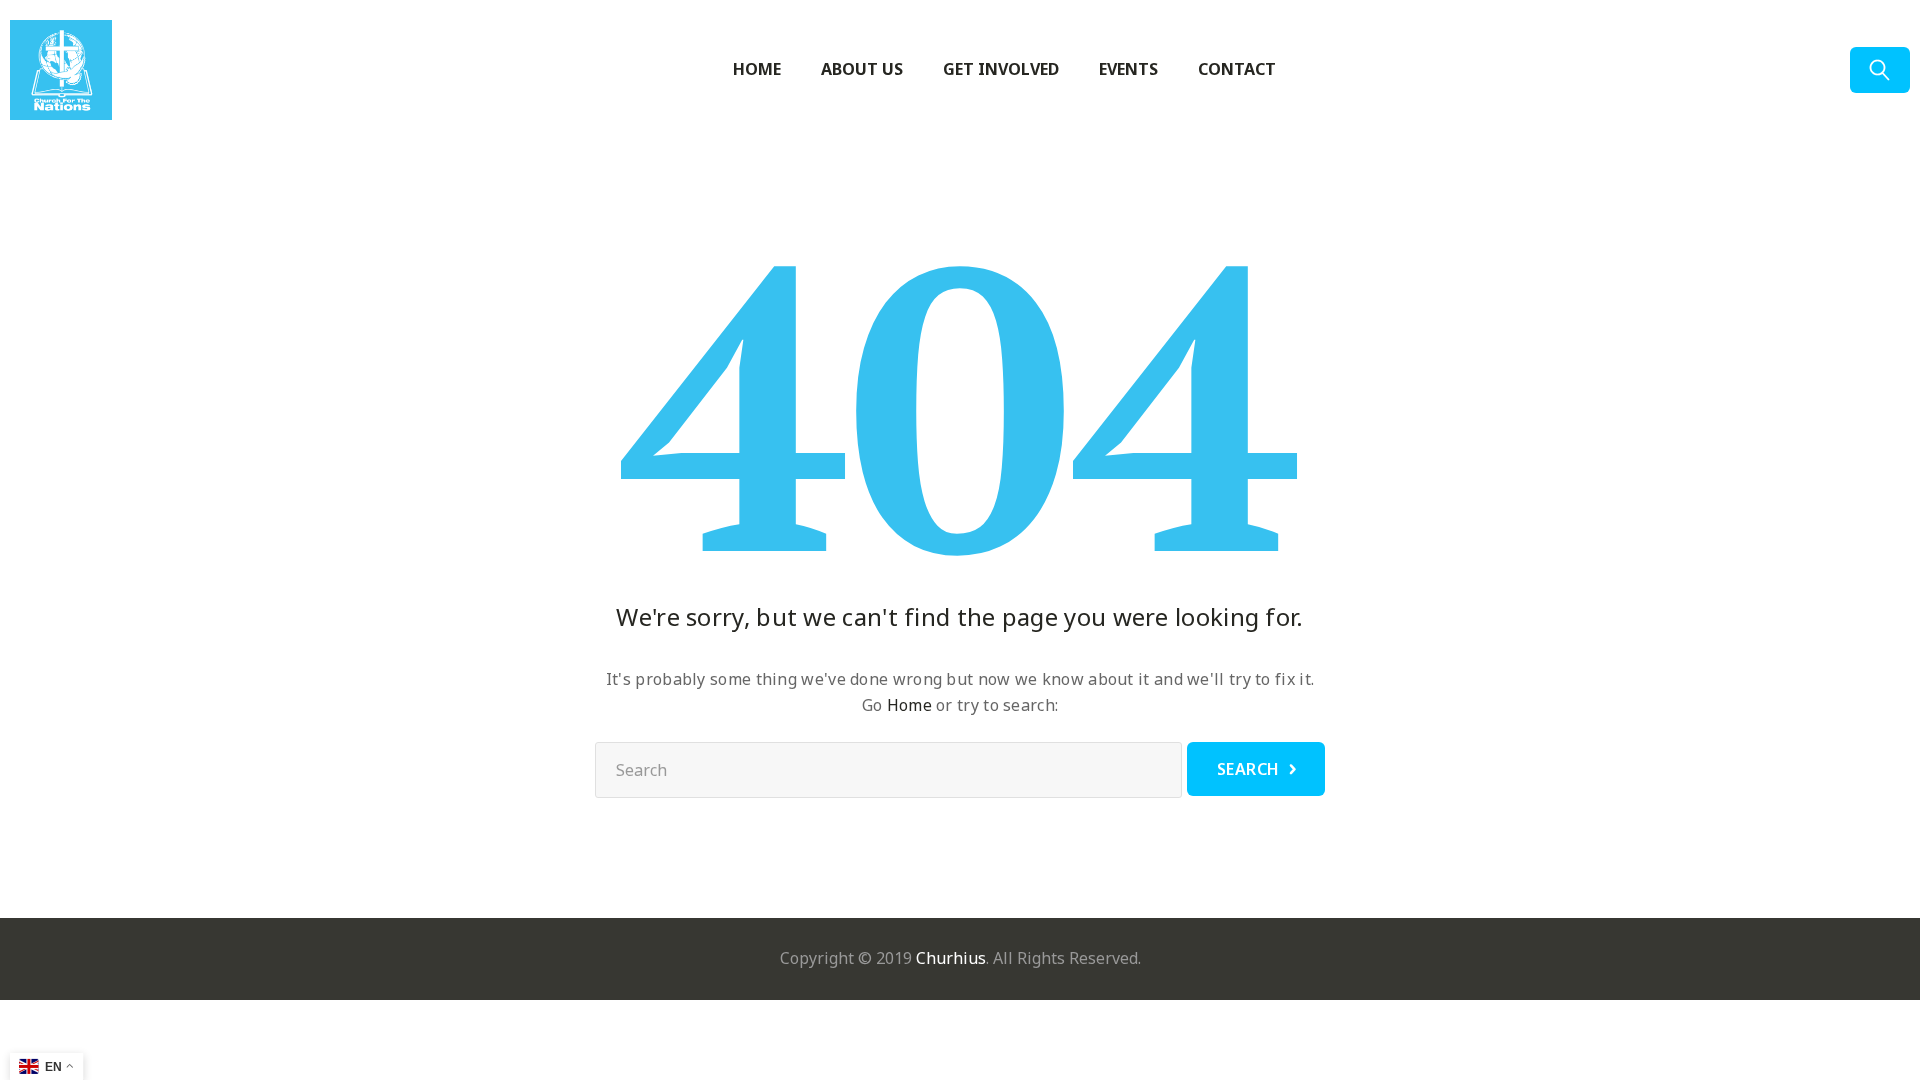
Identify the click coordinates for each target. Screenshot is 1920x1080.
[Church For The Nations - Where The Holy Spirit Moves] (85, 70)
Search (1248, 769)
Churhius (951, 958)
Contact (1237, 69)
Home (757, 69)
